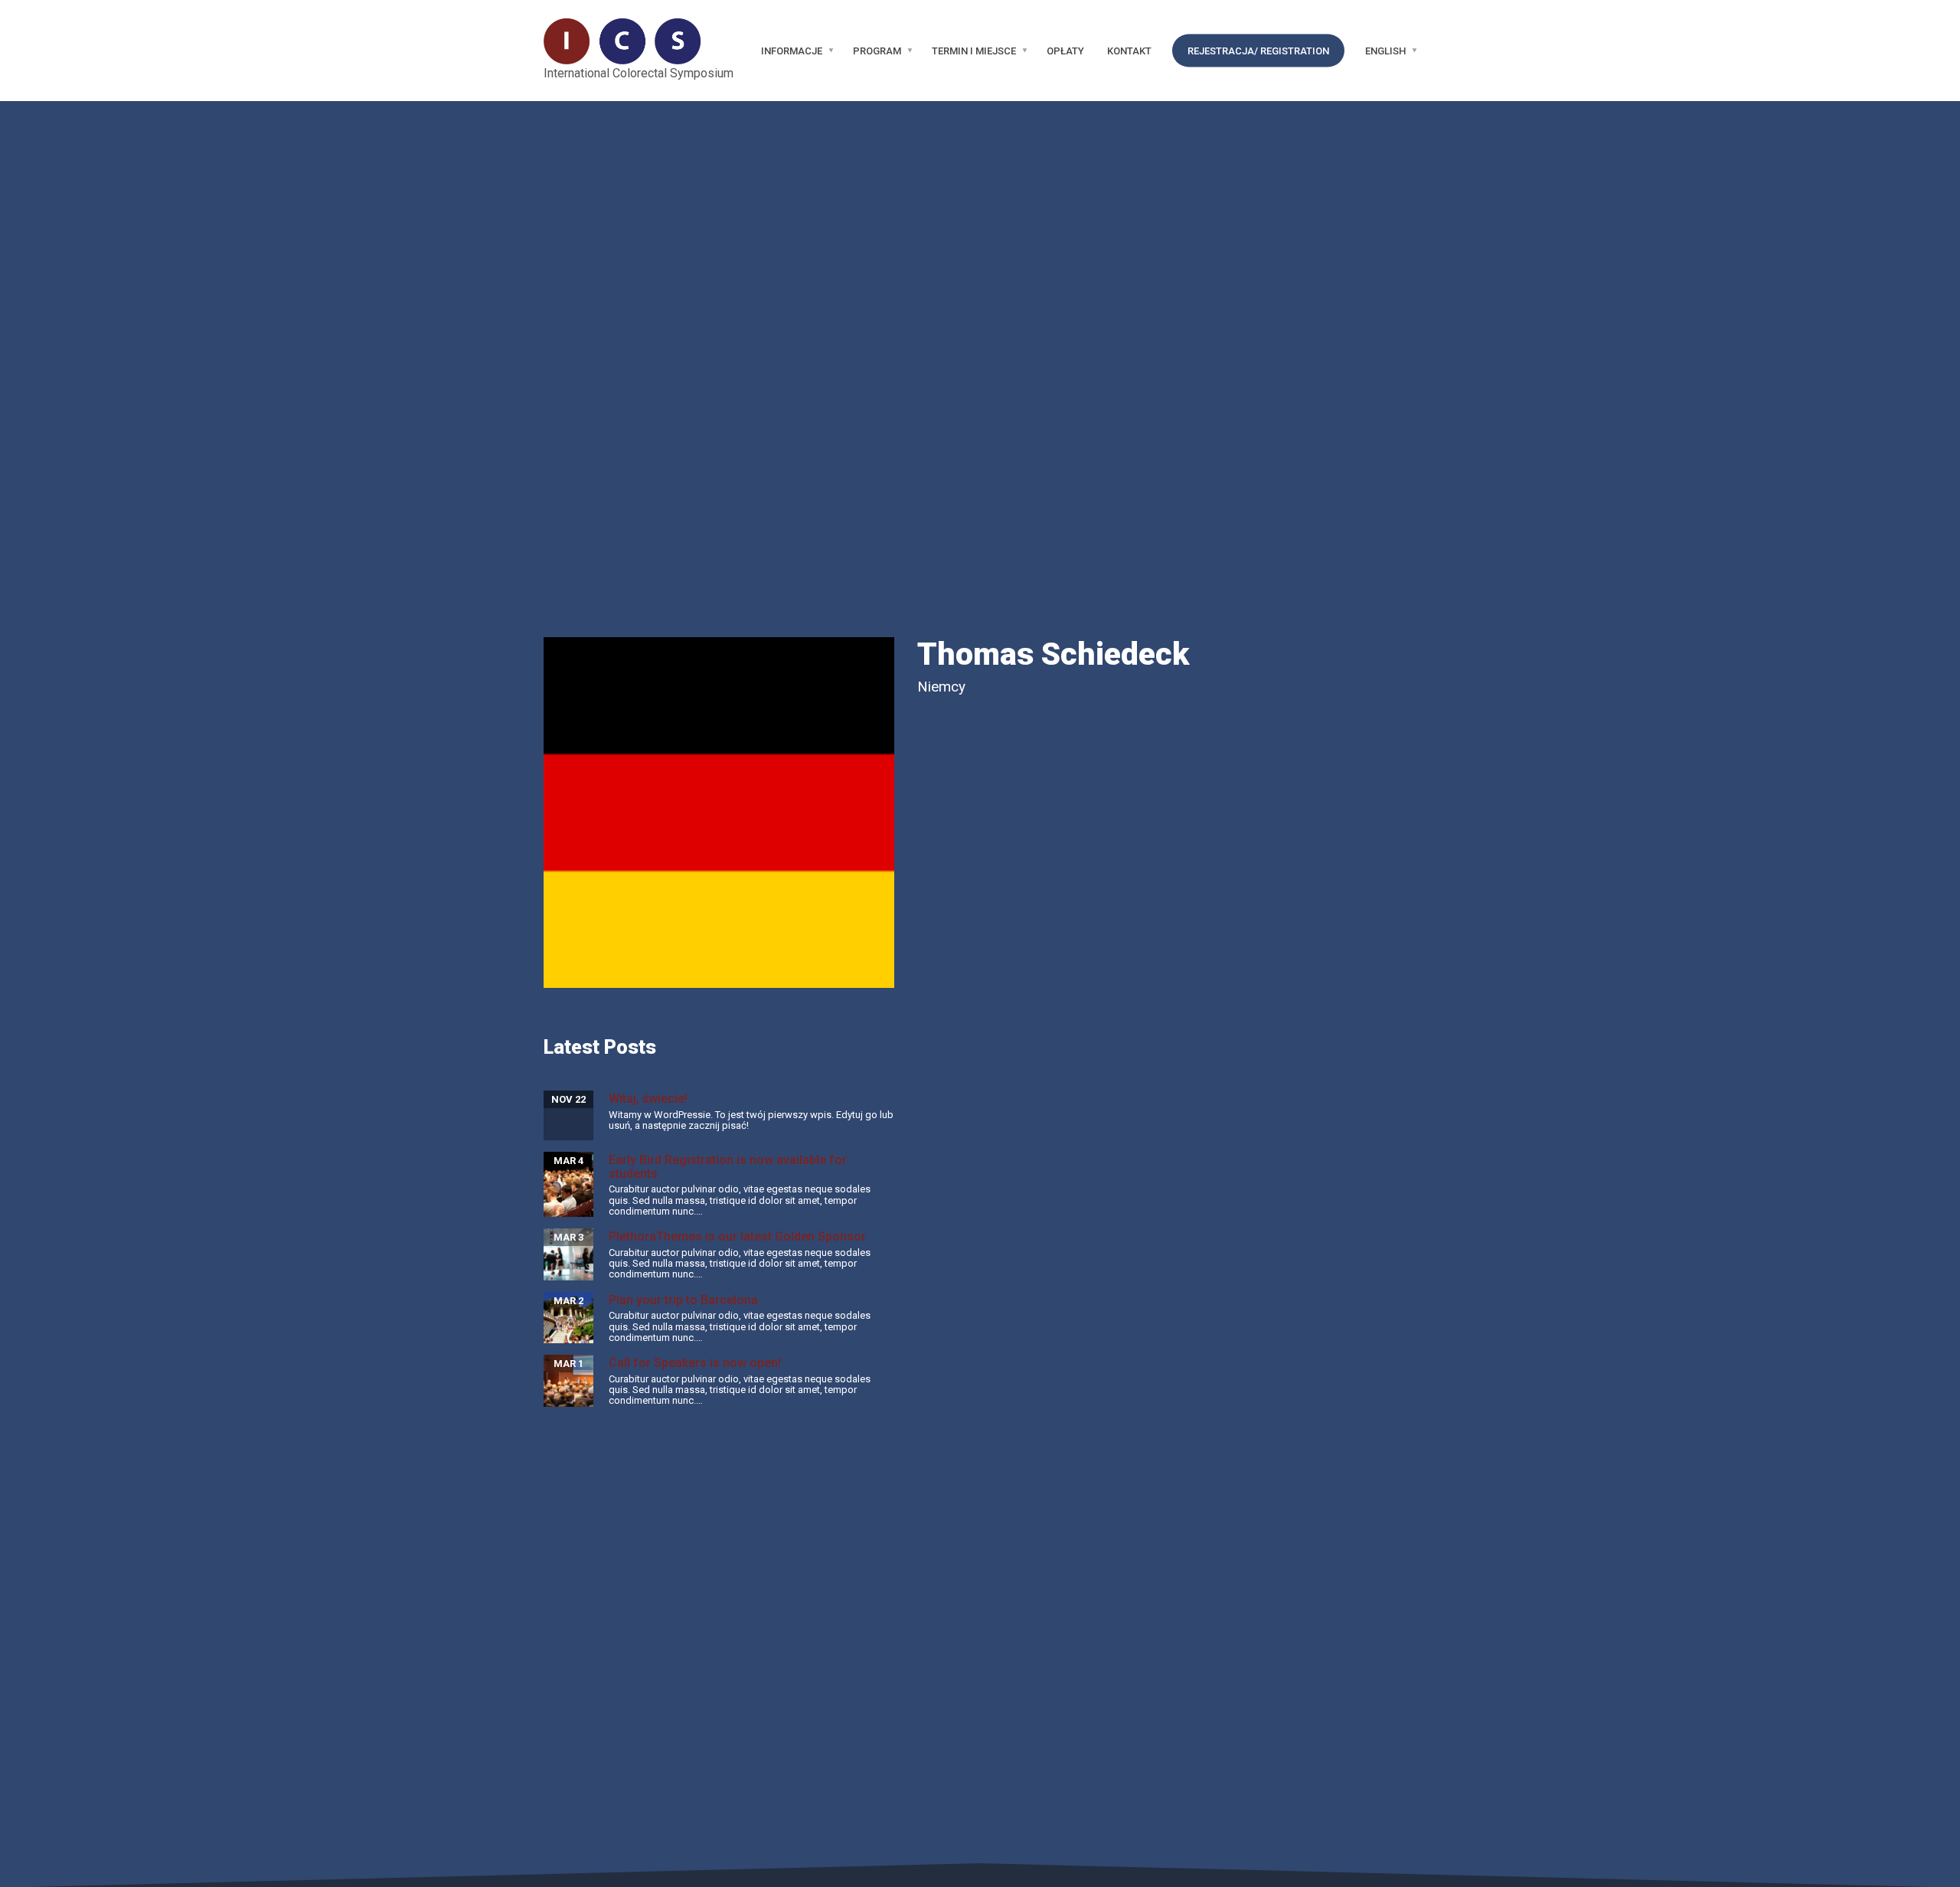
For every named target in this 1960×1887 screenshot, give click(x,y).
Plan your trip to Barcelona (683, 1300)
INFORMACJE (792, 51)
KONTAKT (1129, 51)
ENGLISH (1385, 51)
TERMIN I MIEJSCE (974, 51)
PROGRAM (877, 51)
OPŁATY (1065, 51)
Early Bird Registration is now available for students (728, 1167)
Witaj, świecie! (648, 1099)
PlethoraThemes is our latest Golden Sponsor (737, 1236)
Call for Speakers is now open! (695, 1363)
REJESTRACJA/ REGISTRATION (1258, 51)
